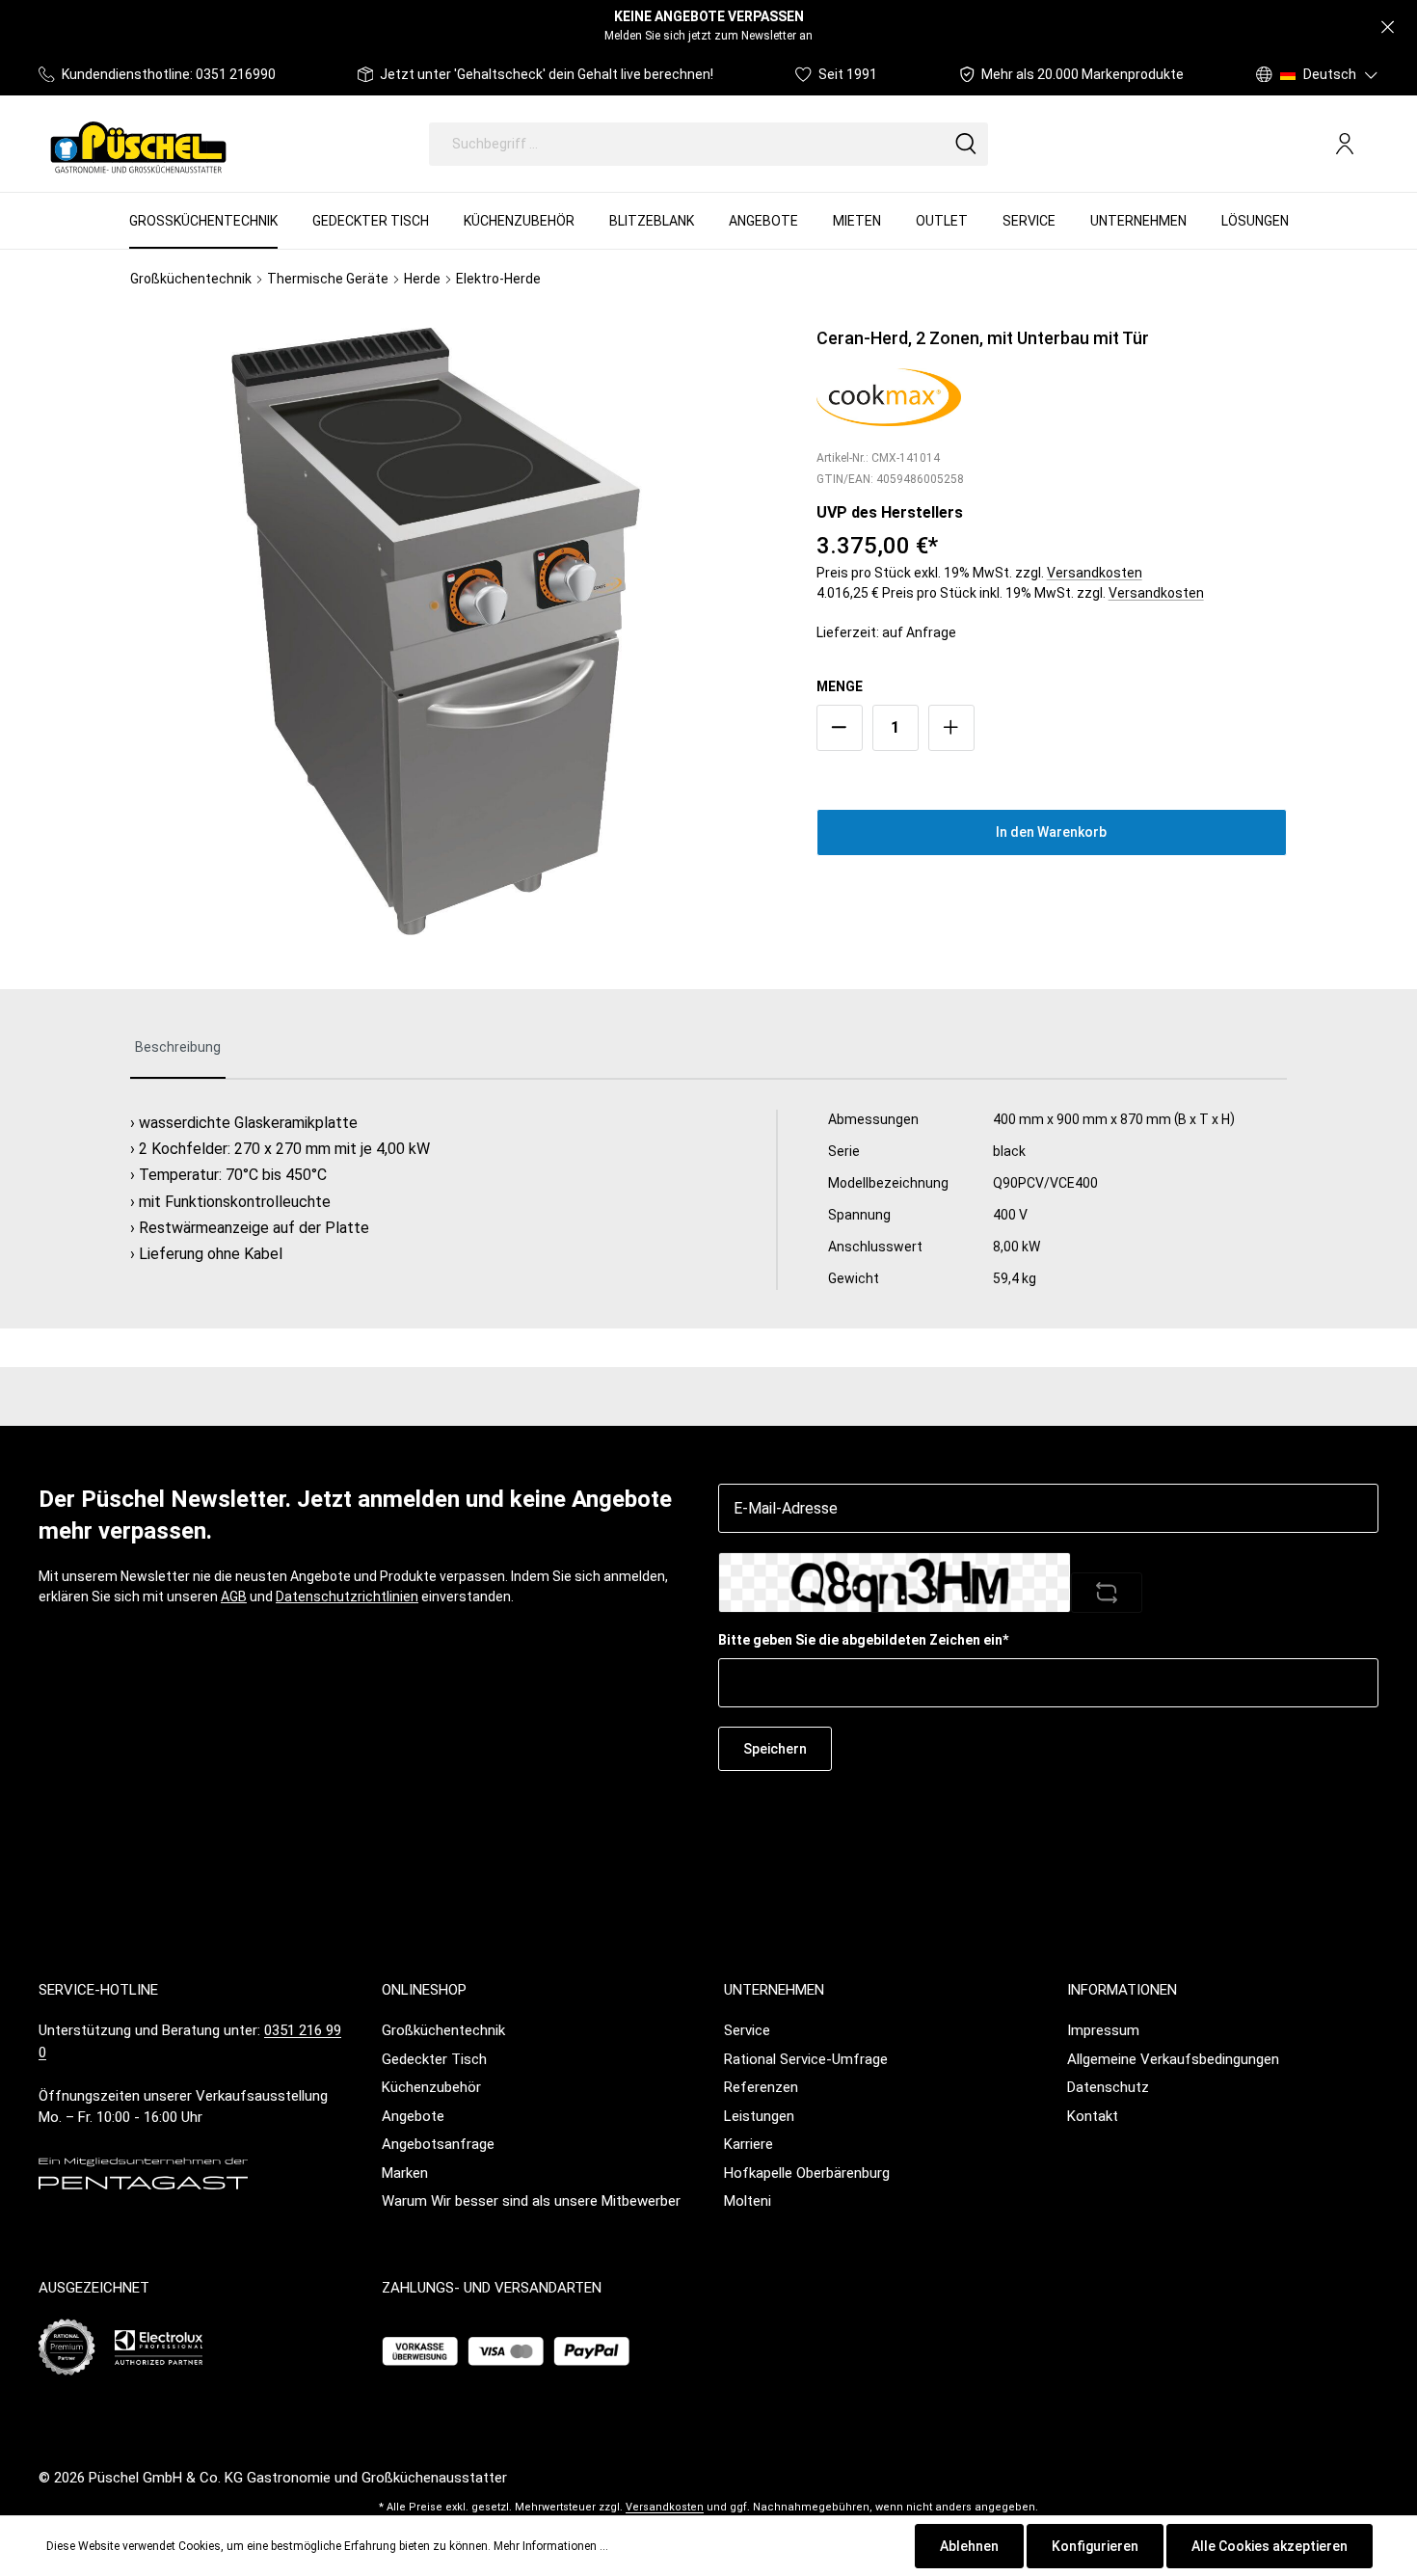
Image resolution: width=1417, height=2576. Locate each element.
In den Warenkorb (1051, 832)
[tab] (178, 1048)
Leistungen (759, 2116)
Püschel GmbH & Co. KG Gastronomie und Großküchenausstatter (298, 2478)
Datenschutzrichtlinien (347, 1597)
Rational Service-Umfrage (806, 2059)
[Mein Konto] (1345, 144)
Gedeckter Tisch (434, 2059)
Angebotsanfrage (438, 2144)
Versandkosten (1095, 573)
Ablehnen (969, 2546)
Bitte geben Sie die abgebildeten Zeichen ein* (863, 1640)
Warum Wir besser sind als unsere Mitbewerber (531, 2201)
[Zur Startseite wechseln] (138, 144)
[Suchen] (966, 144)
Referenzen (761, 2087)
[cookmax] (889, 395)
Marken (405, 2173)
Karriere (749, 2144)
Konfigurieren (1095, 2546)
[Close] (1388, 27)
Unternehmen (774, 1990)
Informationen (1122, 1990)
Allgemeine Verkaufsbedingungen (1173, 2059)
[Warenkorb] (1371, 145)
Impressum (1103, 2030)
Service (747, 2030)
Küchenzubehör (431, 2087)
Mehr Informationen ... (551, 2546)
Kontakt (1093, 2116)
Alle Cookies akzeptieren (1270, 2546)
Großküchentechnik (443, 2030)
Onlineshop (424, 1990)
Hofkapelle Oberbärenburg (807, 2173)
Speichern (775, 1749)
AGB (234, 1597)
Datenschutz (1108, 2087)
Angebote (413, 2116)
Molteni (748, 2201)
